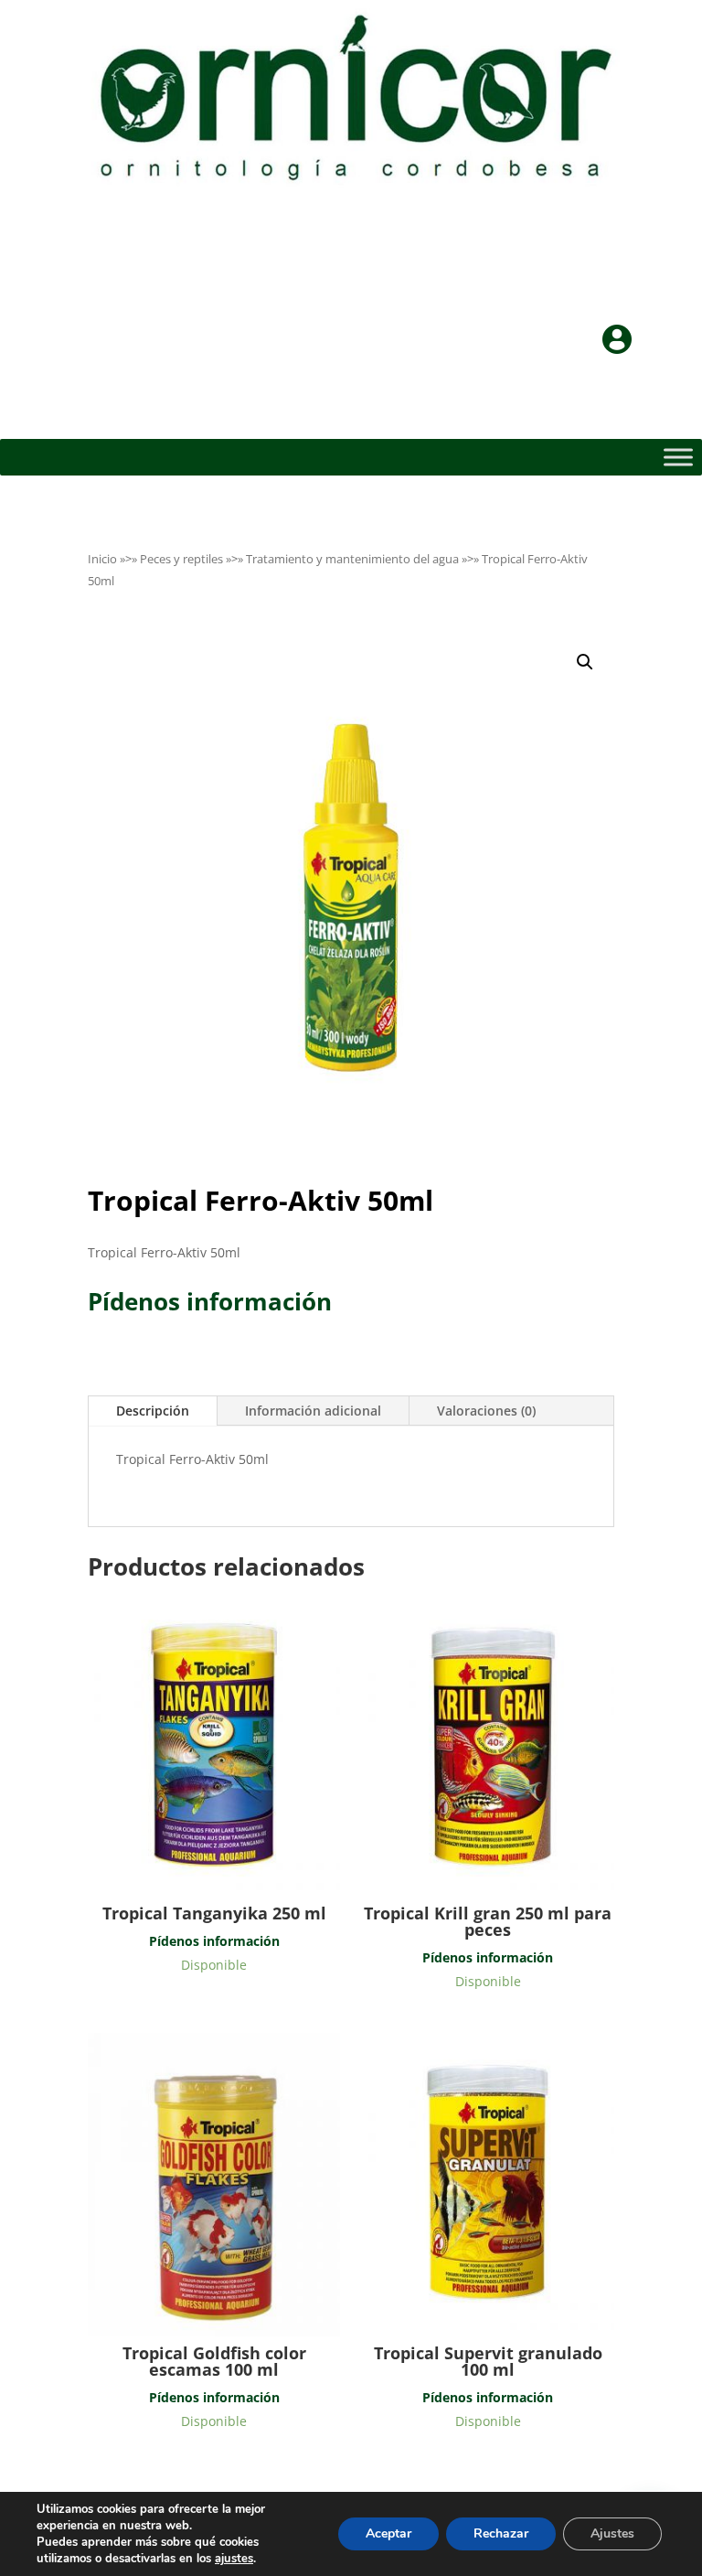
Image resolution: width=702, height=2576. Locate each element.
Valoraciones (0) (486, 1411)
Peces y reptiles (181, 559)
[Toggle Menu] (678, 457)
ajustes (234, 2559)
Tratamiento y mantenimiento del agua (352, 559)
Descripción (153, 1411)
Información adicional (313, 1411)
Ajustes (612, 2533)
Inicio (102, 559)
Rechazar (501, 2533)
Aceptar (388, 2533)
